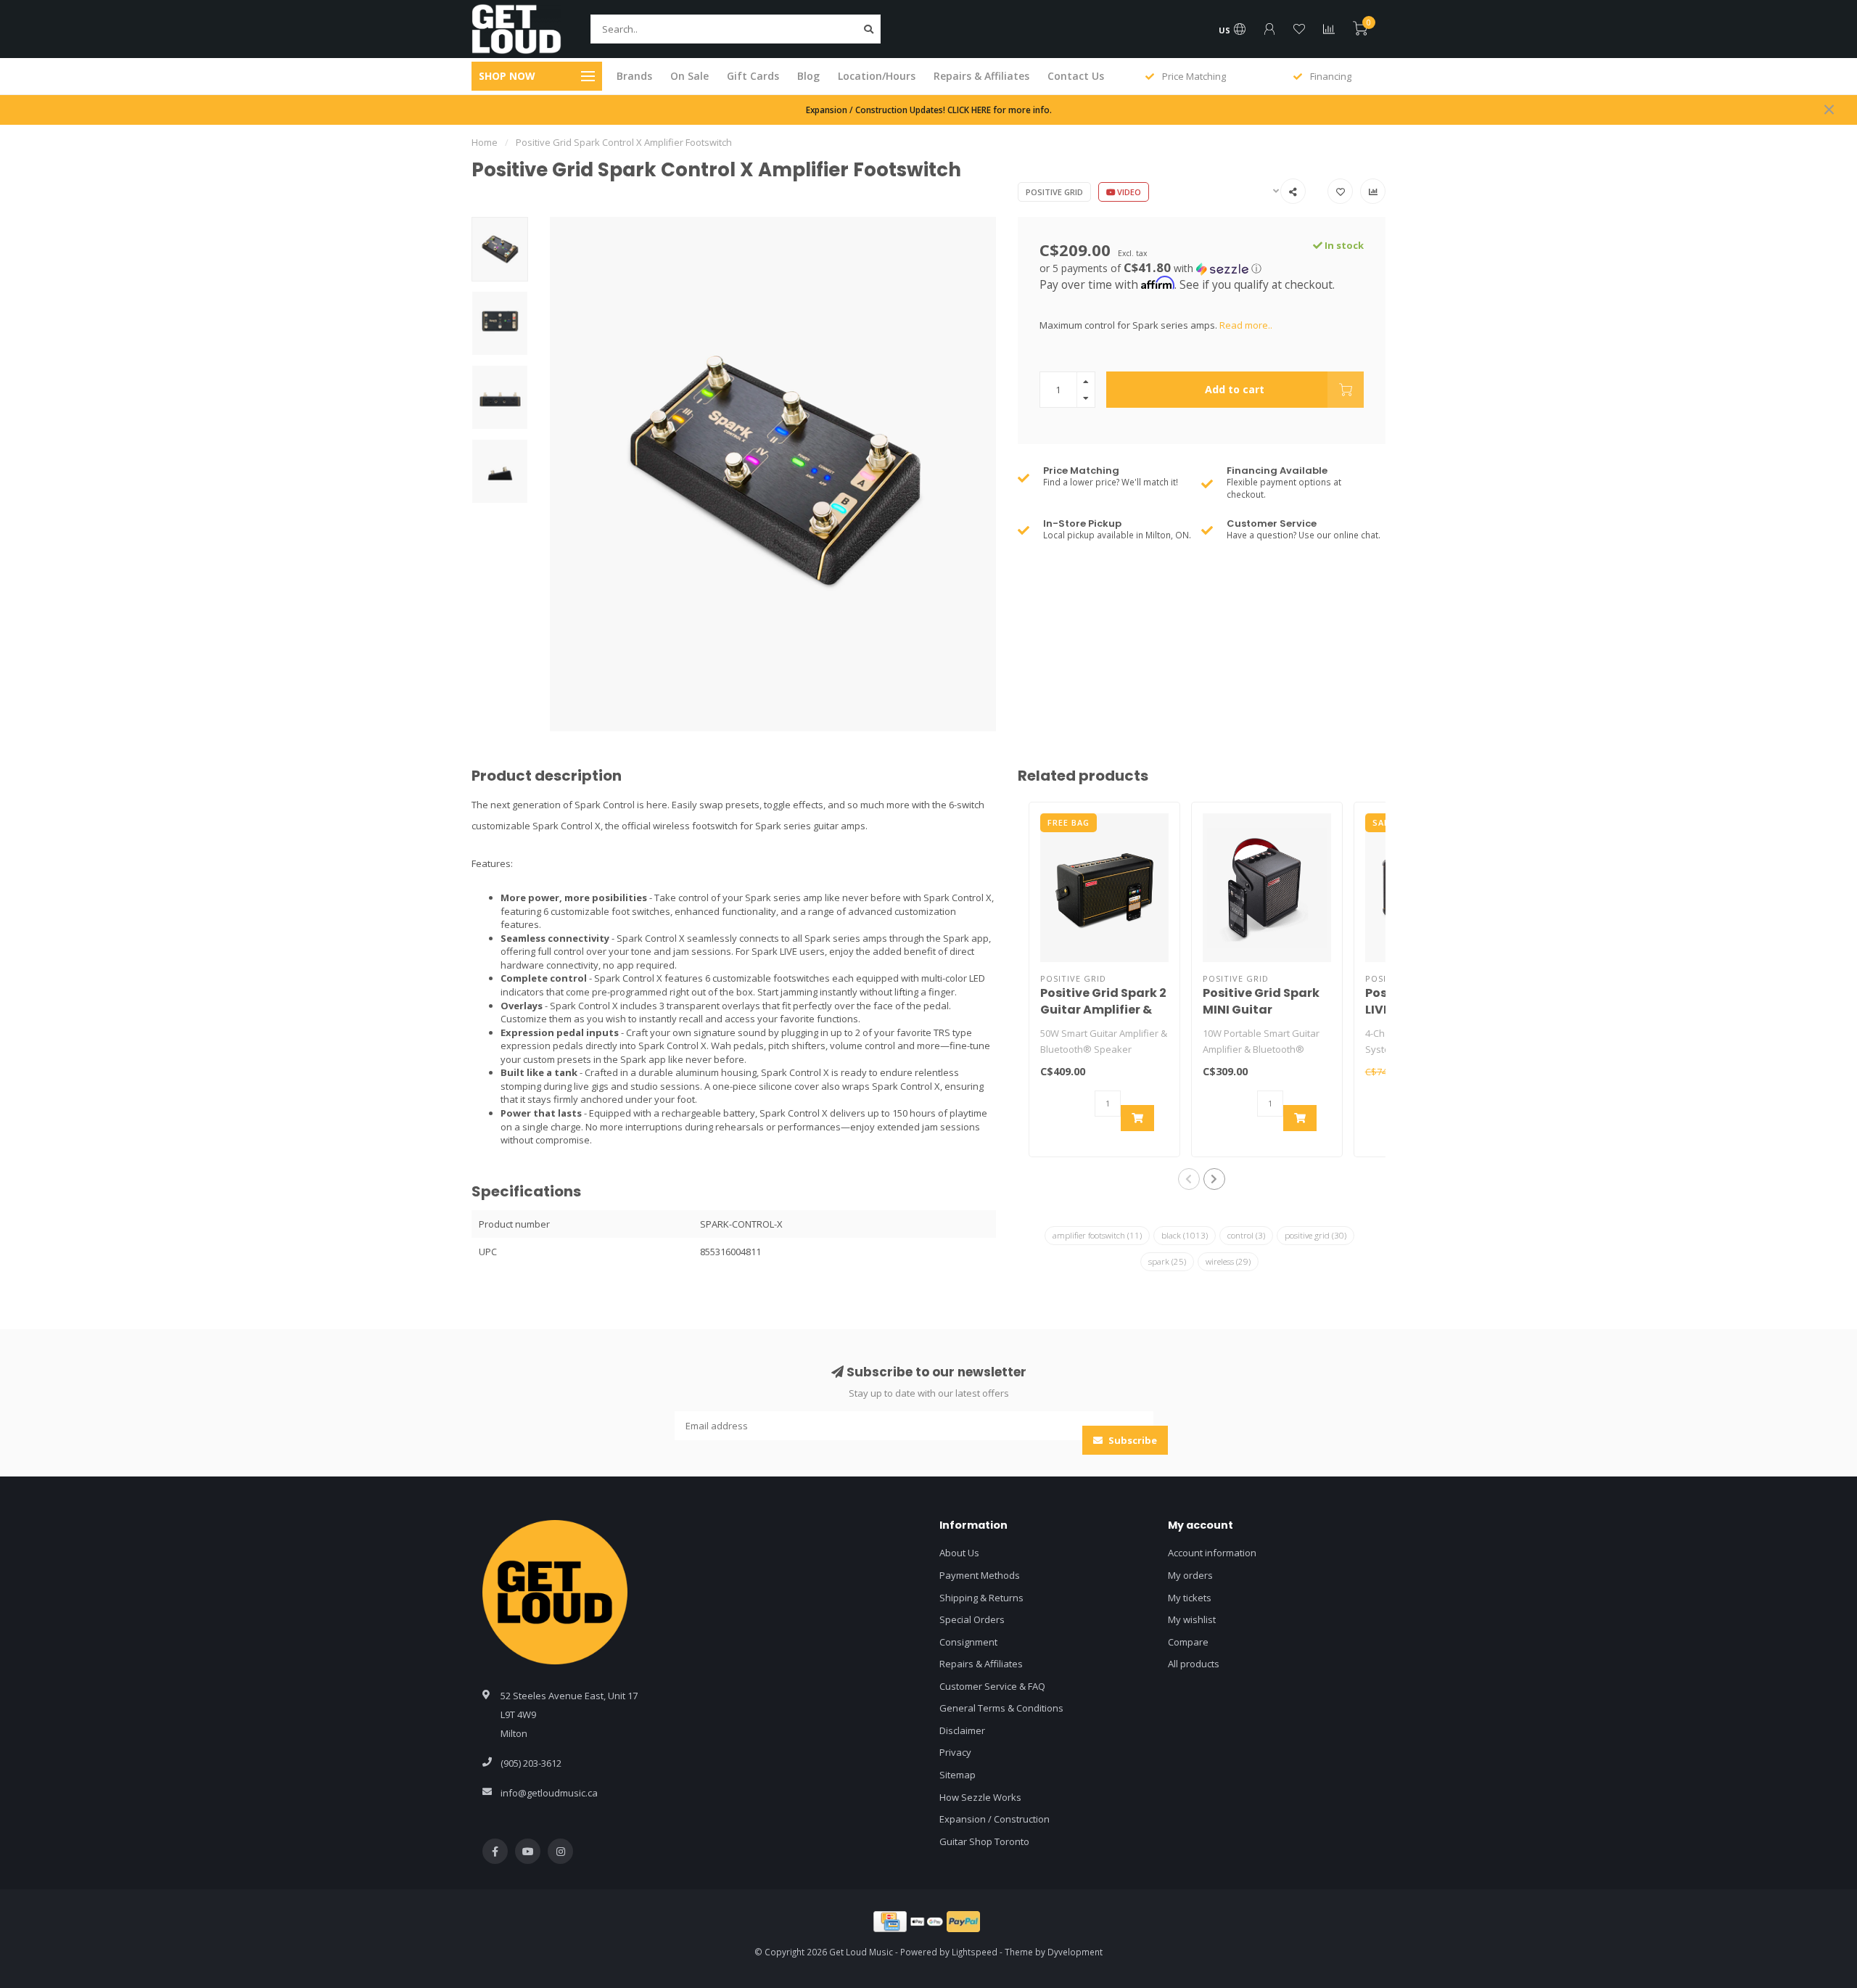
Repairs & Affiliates (981, 76)
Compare (1188, 1642)
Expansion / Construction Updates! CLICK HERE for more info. (929, 110)
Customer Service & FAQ (992, 1686)
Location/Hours (877, 76)
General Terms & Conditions (1001, 1708)
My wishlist (1192, 1619)
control (1246, 1235)
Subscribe (1132, 1440)
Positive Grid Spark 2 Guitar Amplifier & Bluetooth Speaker (1103, 1010)
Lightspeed (975, 1952)
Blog (808, 76)
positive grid (1315, 1235)
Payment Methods (980, 1575)
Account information (1212, 1553)
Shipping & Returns (981, 1598)
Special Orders (972, 1619)
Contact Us (1076, 76)
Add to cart (1235, 389)
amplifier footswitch (1097, 1235)
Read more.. (1246, 325)
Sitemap (958, 1775)
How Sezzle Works (980, 1797)
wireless (1228, 1261)
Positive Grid (1054, 192)
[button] (1202, 268)
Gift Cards (753, 76)
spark (1167, 1261)
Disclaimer (962, 1730)
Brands (634, 76)
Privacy (955, 1752)
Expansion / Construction (995, 1819)
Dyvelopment (1075, 1952)
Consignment (968, 1642)
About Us (959, 1553)
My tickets (1190, 1598)
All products (1194, 1664)
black (1185, 1235)
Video (1128, 192)
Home (485, 142)
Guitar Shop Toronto (984, 1841)
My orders (1190, 1575)
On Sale (689, 76)
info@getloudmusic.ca (549, 1793)
